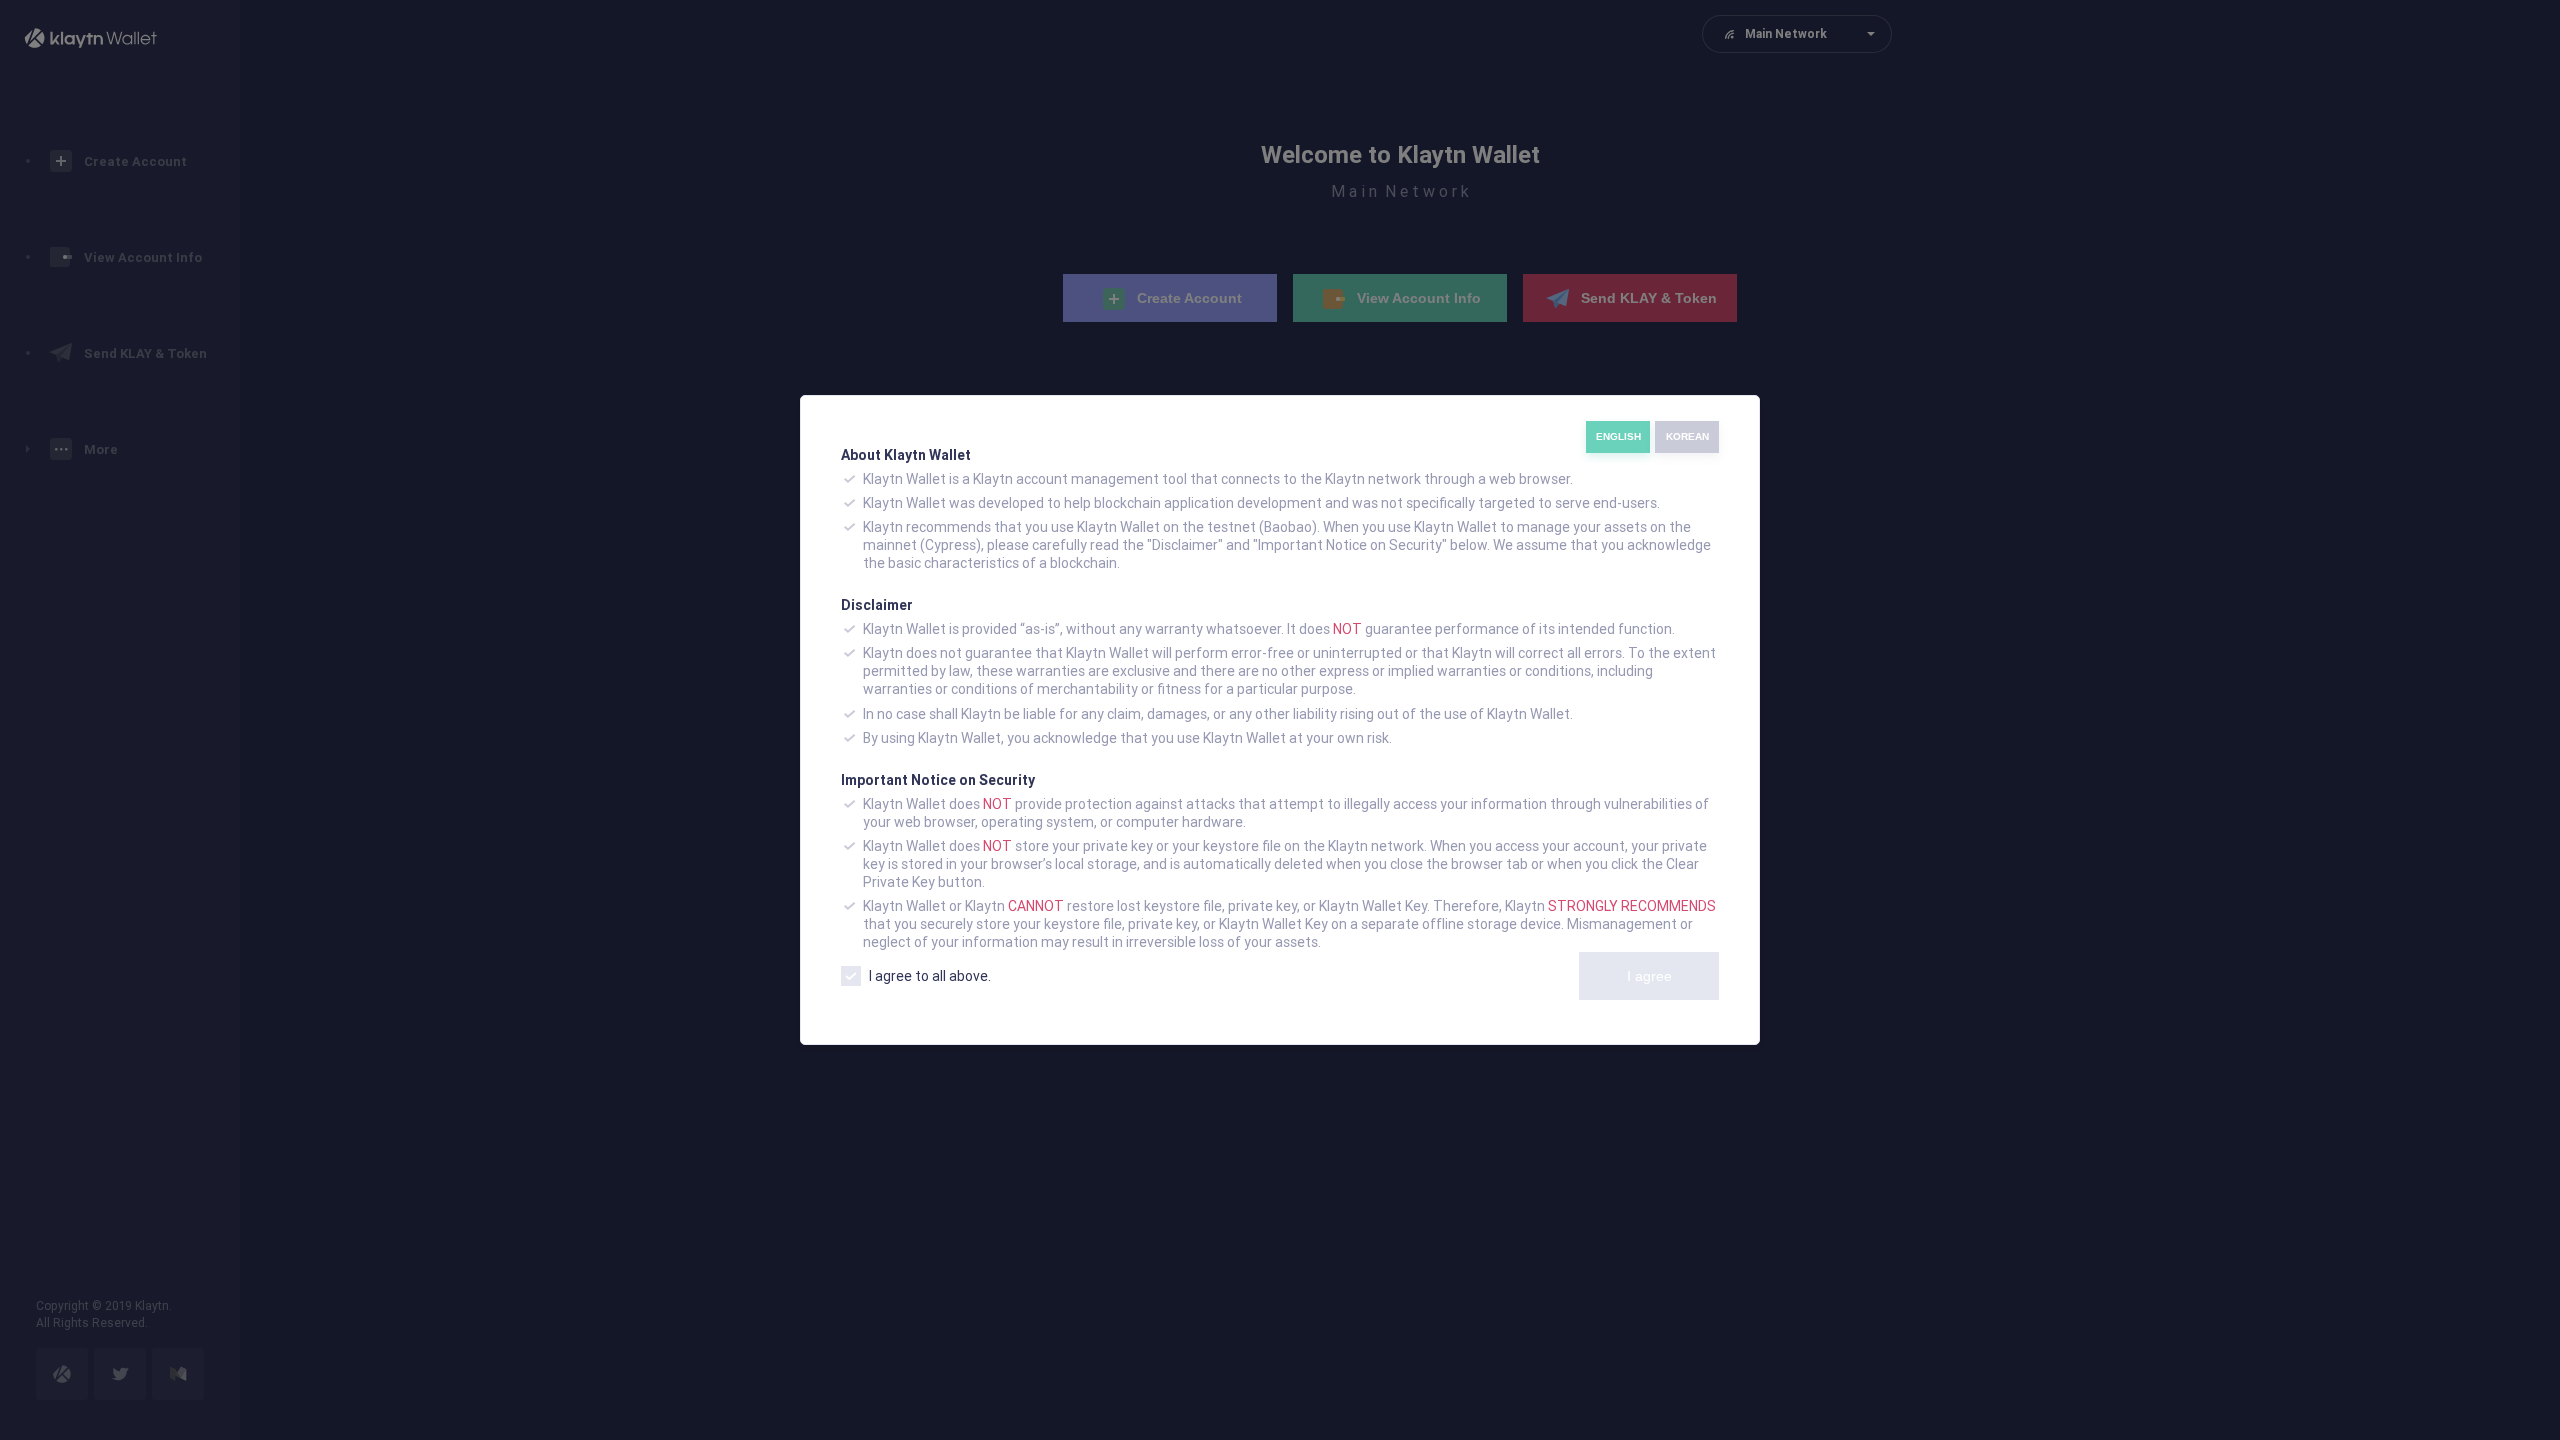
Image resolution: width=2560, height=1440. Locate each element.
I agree (1649, 976)
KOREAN (1687, 436)
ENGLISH (1618, 436)
